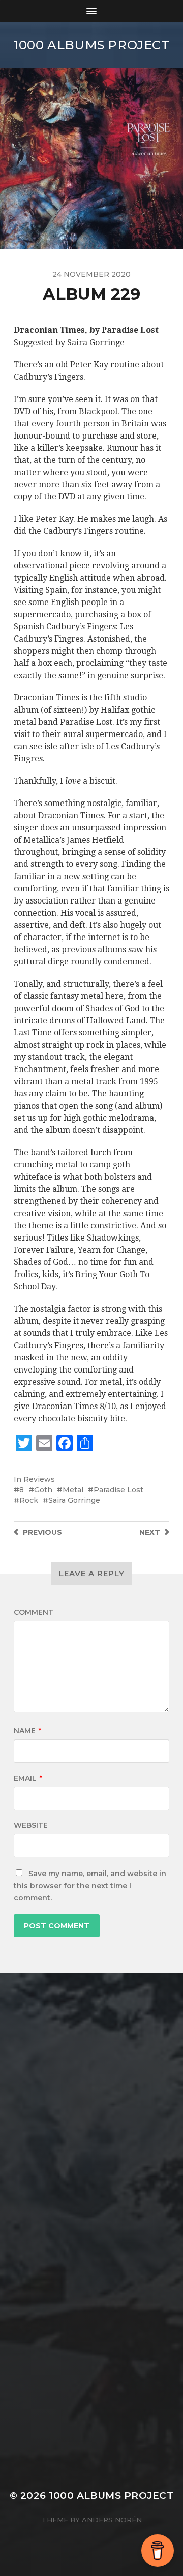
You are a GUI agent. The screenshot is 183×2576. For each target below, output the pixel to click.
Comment (34, 1612)
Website (31, 1825)
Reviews (39, 1479)
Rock (29, 1500)
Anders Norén (112, 2520)
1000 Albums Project (91, 45)
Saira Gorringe (74, 1500)
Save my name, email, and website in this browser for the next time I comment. (90, 1886)
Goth (43, 1490)
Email (28, 1778)
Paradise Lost (118, 1490)
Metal (73, 1490)
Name (27, 1731)
